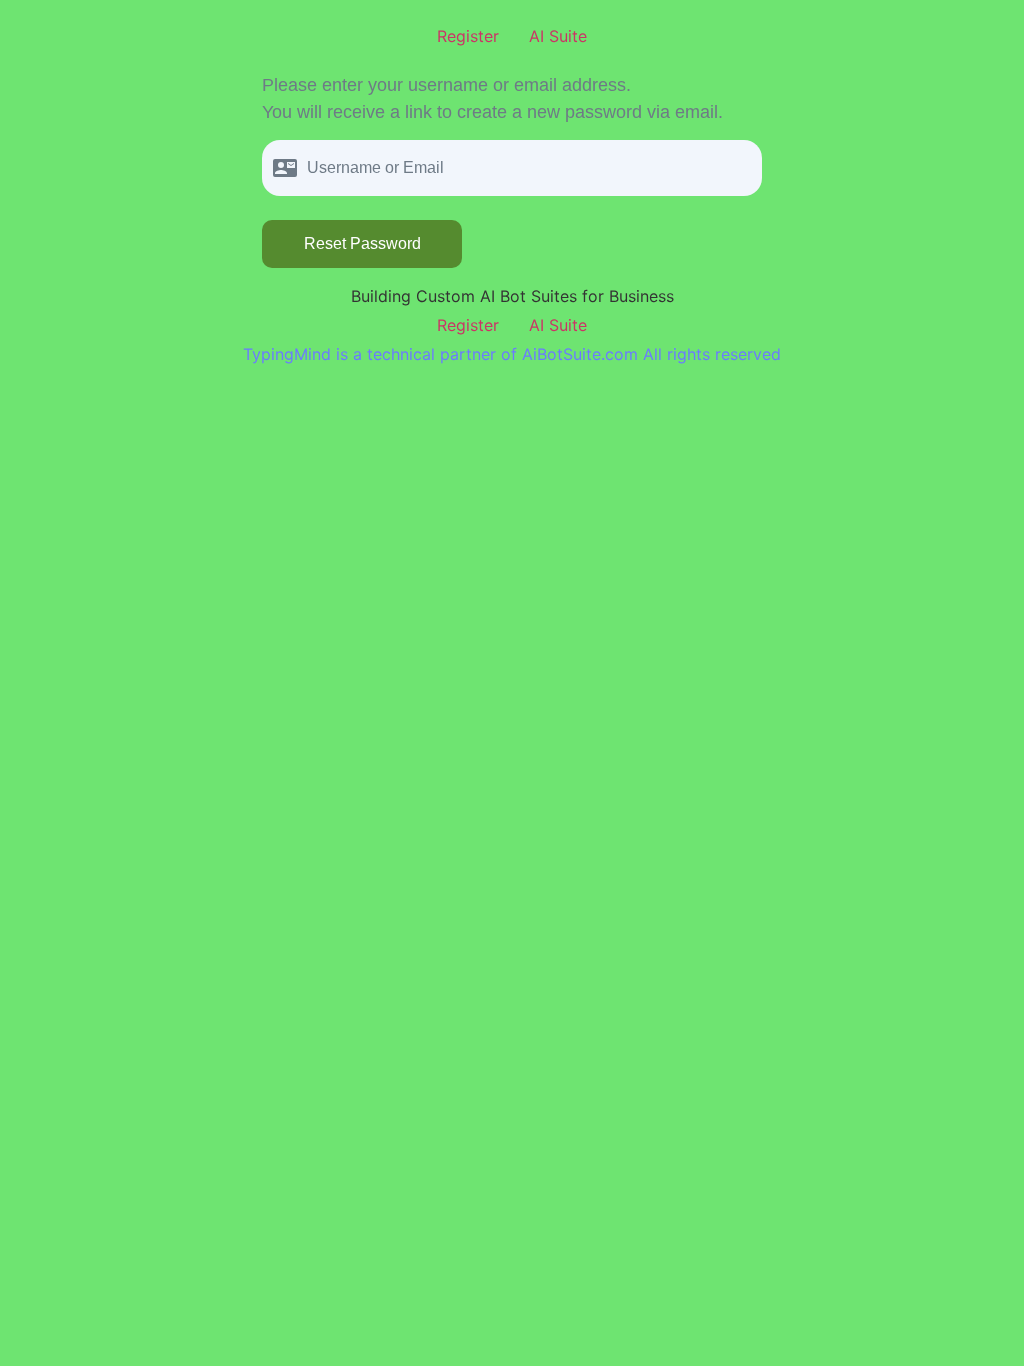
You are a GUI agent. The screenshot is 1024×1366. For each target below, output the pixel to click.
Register (468, 36)
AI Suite (558, 36)
